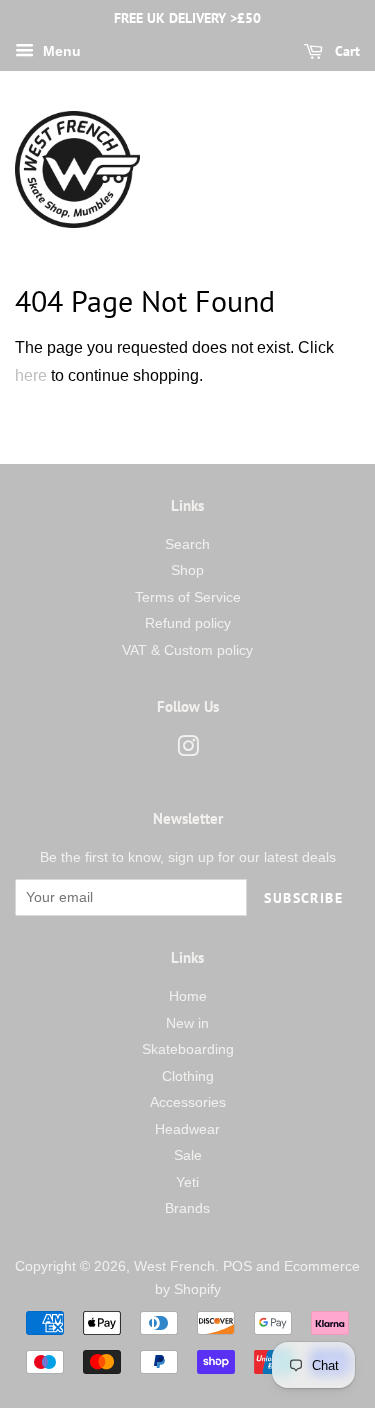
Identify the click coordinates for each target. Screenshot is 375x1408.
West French (174, 1266)
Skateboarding (188, 1049)
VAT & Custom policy (187, 650)
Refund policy (188, 623)
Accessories (188, 1102)
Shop (187, 570)
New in (187, 1023)
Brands (187, 1208)
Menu (60, 51)
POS (237, 1266)
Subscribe (303, 898)
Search (187, 544)
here (31, 375)
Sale (188, 1155)
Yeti (187, 1182)
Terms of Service (188, 597)
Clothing (188, 1076)
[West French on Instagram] (188, 750)
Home (188, 996)
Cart (345, 51)
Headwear (187, 1129)
